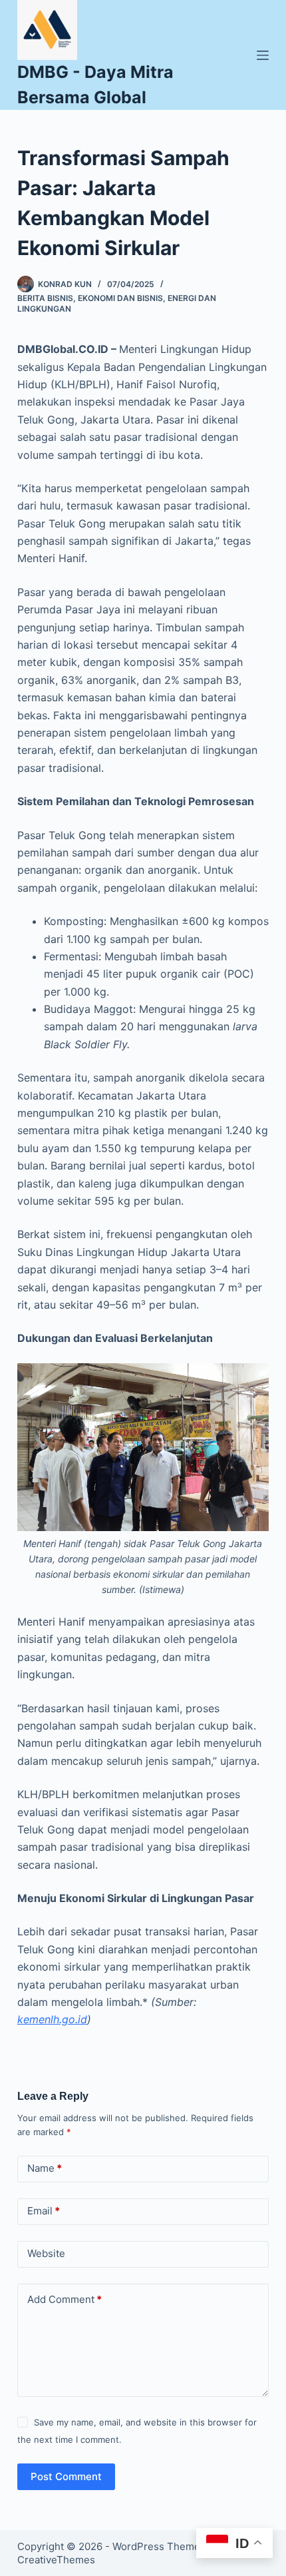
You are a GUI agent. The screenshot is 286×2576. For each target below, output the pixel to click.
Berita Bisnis (45, 298)
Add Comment (65, 2299)
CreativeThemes (56, 2560)
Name (45, 2168)
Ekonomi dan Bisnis (120, 298)
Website (46, 2253)
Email (44, 2211)
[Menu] (263, 55)
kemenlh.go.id (52, 2019)
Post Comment (66, 2476)
